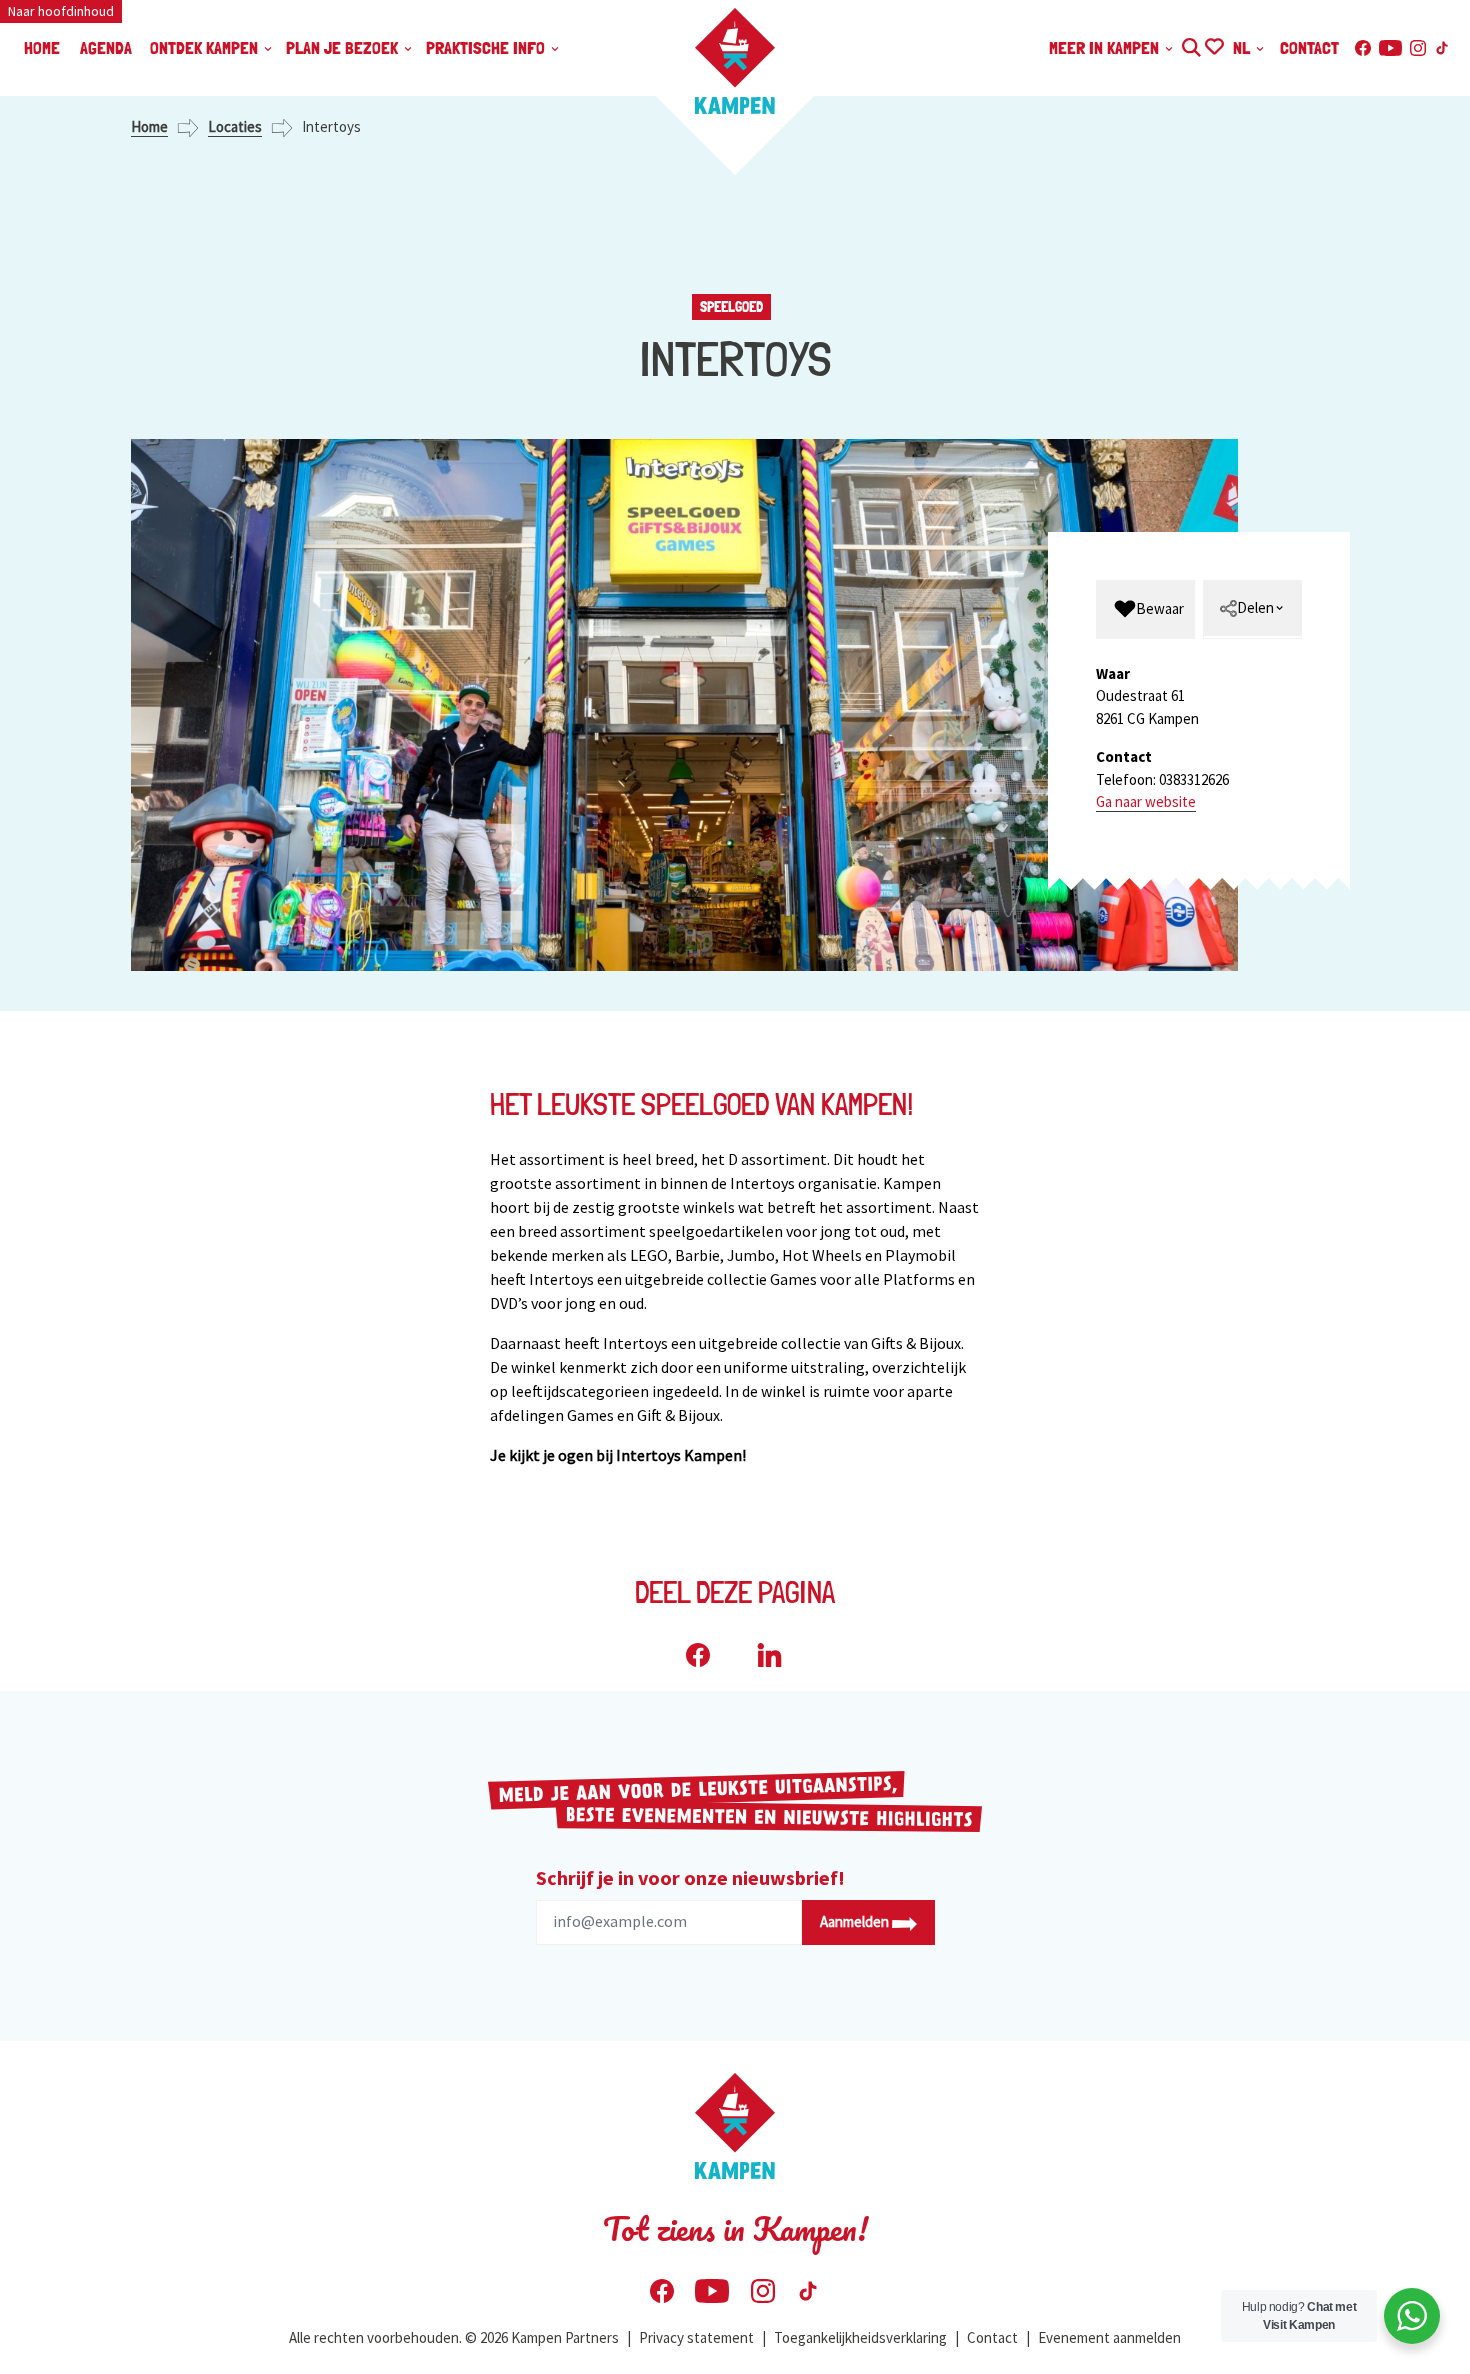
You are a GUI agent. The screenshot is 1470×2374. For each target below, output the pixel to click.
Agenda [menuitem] (106, 47)
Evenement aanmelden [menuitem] (1109, 2337)
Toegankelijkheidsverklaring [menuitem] (860, 2337)
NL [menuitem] (1243, 47)
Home (149, 126)
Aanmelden (856, 1921)
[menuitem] (1145, 609)
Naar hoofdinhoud (61, 11)
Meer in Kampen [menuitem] (1106, 47)
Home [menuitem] (42, 47)
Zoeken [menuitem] (1190, 44)
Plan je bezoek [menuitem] (344, 47)
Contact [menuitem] (1309, 47)
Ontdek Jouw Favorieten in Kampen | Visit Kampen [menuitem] (1213, 44)
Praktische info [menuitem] (487, 47)
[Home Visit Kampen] (735, 61)
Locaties (235, 126)
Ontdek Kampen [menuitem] (206, 47)
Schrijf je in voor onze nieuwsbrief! (690, 1877)
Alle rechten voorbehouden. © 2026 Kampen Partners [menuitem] (454, 2337)
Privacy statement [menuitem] (696, 2337)
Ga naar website (1146, 801)
